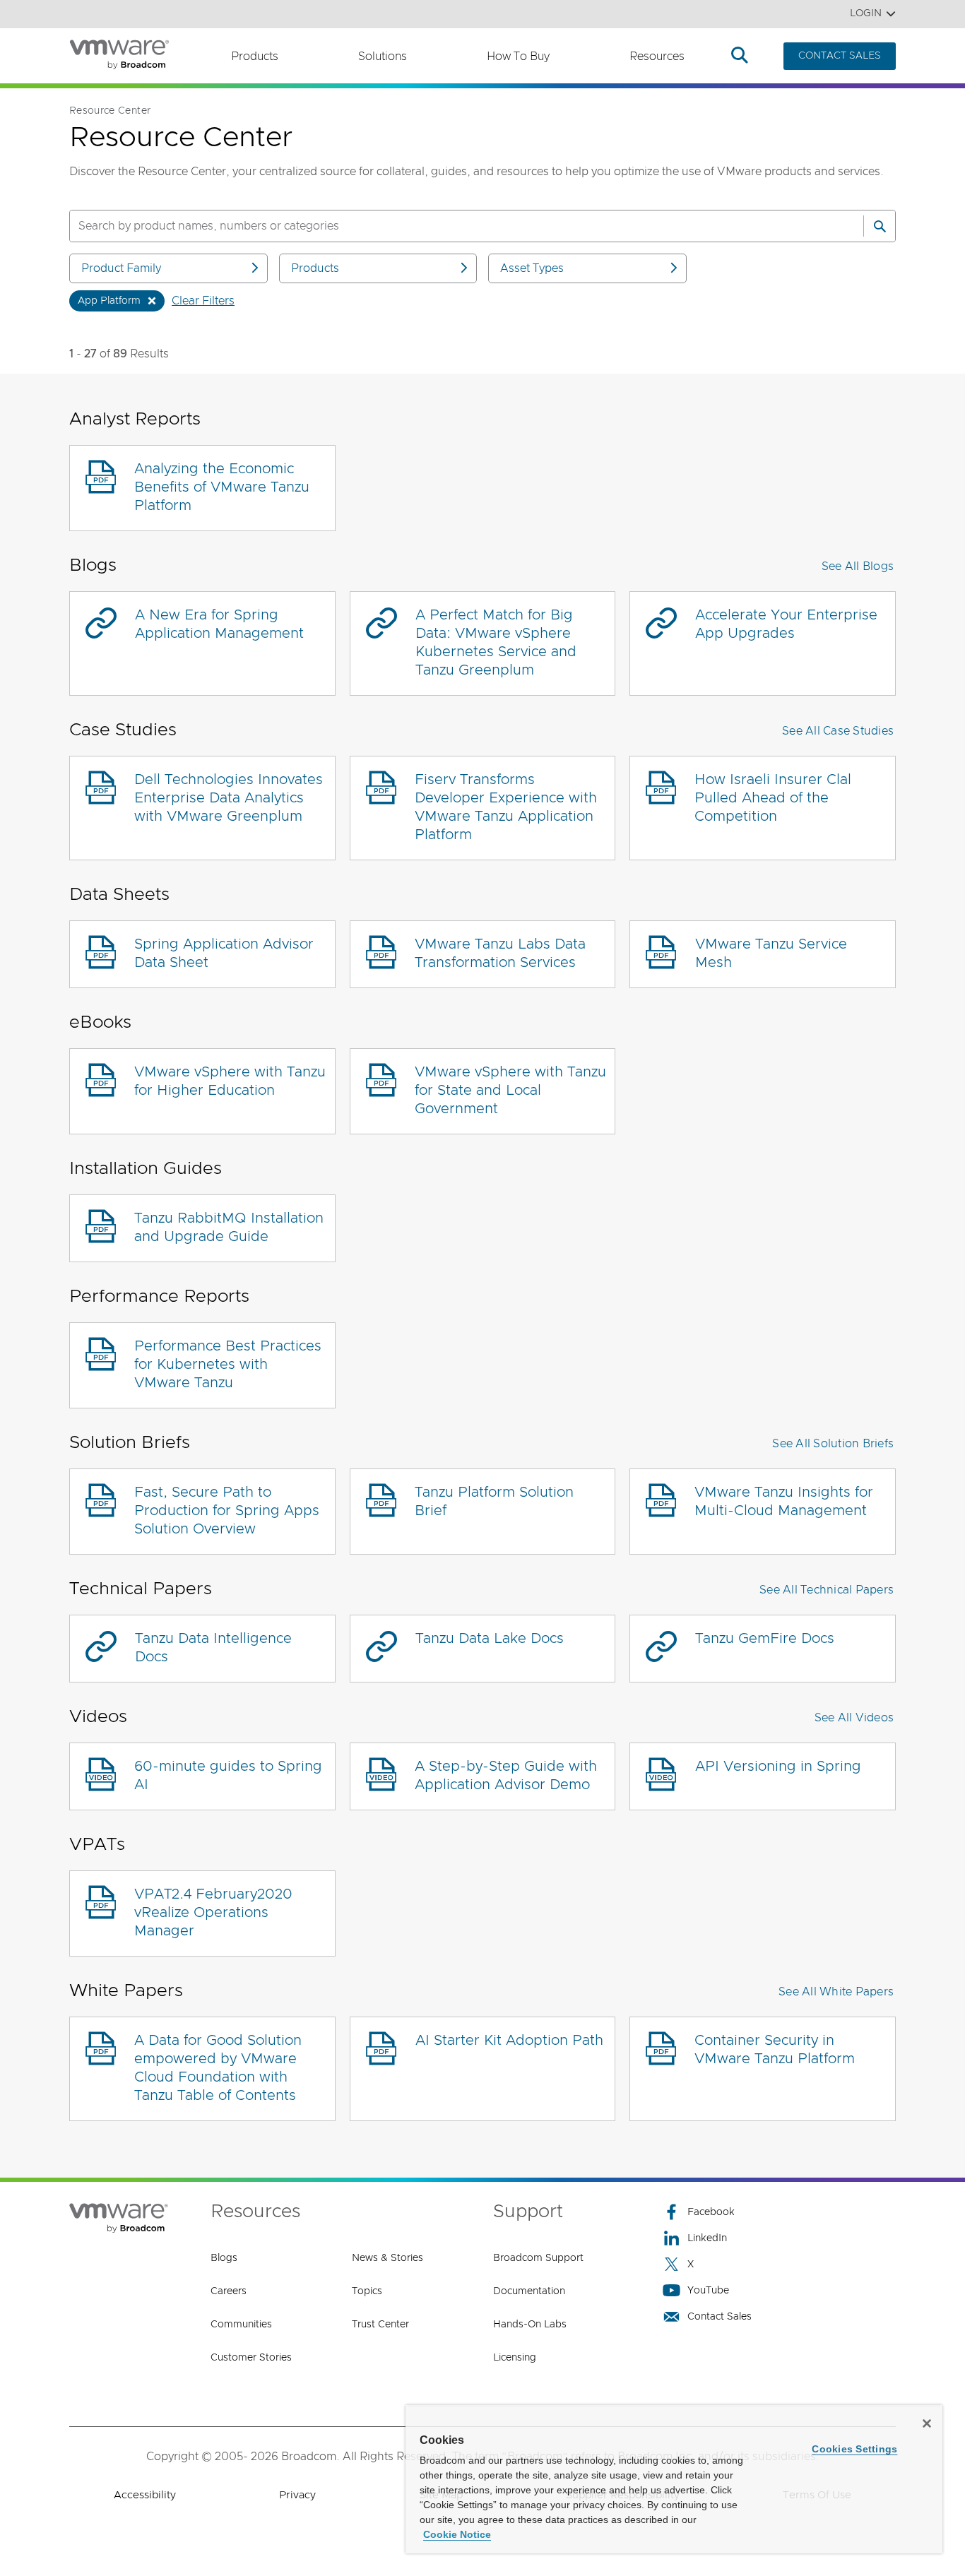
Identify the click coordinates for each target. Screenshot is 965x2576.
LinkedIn (707, 2238)
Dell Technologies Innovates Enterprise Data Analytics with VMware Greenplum (229, 798)
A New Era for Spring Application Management (219, 624)
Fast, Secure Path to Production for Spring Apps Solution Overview (227, 1511)
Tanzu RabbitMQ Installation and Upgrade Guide (229, 1228)
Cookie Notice (457, 2534)
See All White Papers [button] (836, 1992)
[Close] (927, 2423)
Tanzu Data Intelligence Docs (213, 1648)
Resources (657, 57)
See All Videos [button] (854, 1718)
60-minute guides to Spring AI (228, 1776)
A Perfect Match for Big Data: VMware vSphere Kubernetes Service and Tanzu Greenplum (496, 643)
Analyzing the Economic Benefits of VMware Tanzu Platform (222, 487)
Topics (367, 2291)
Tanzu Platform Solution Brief (494, 1502)
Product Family (121, 268)
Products (255, 57)
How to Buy (518, 57)
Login (866, 13)
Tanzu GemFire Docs (765, 1639)
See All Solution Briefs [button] (833, 1444)
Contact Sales (720, 2317)
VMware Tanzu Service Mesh (771, 954)
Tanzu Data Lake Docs (490, 1639)
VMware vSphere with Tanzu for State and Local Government (510, 1091)
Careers (229, 2291)
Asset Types (532, 268)
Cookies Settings (854, 2449)
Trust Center (380, 2325)
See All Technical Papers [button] (827, 1590)
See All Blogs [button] (858, 566)
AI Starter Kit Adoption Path (509, 2041)
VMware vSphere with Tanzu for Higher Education (230, 1081)
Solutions (383, 57)
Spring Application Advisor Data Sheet (224, 954)
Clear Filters (203, 301)
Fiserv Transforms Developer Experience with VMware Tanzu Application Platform (506, 807)
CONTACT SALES (840, 56)
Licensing (515, 2358)
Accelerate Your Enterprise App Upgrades (786, 624)
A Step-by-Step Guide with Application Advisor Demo (506, 1776)
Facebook (711, 2212)
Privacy (297, 2495)
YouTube (708, 2291)
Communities (241, 2325)
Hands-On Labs (530, 2325)
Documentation (529, 2291)
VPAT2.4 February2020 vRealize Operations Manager (213, 1913)
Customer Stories (251, 2358)
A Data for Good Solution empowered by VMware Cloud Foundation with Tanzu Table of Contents (218, 2068)
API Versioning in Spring (778, 1767)
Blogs (224, 2258)
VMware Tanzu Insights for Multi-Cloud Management (784, 1502)
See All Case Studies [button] (838, 731)
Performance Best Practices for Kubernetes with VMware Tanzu (228, 1365)
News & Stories (387, 2258)
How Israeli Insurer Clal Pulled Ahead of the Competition (773, 798)
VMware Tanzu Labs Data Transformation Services (500, 954)
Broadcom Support (538, 2258)
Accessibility (145, 2495)
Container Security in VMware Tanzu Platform (775, 2050)
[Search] (880, 226)
